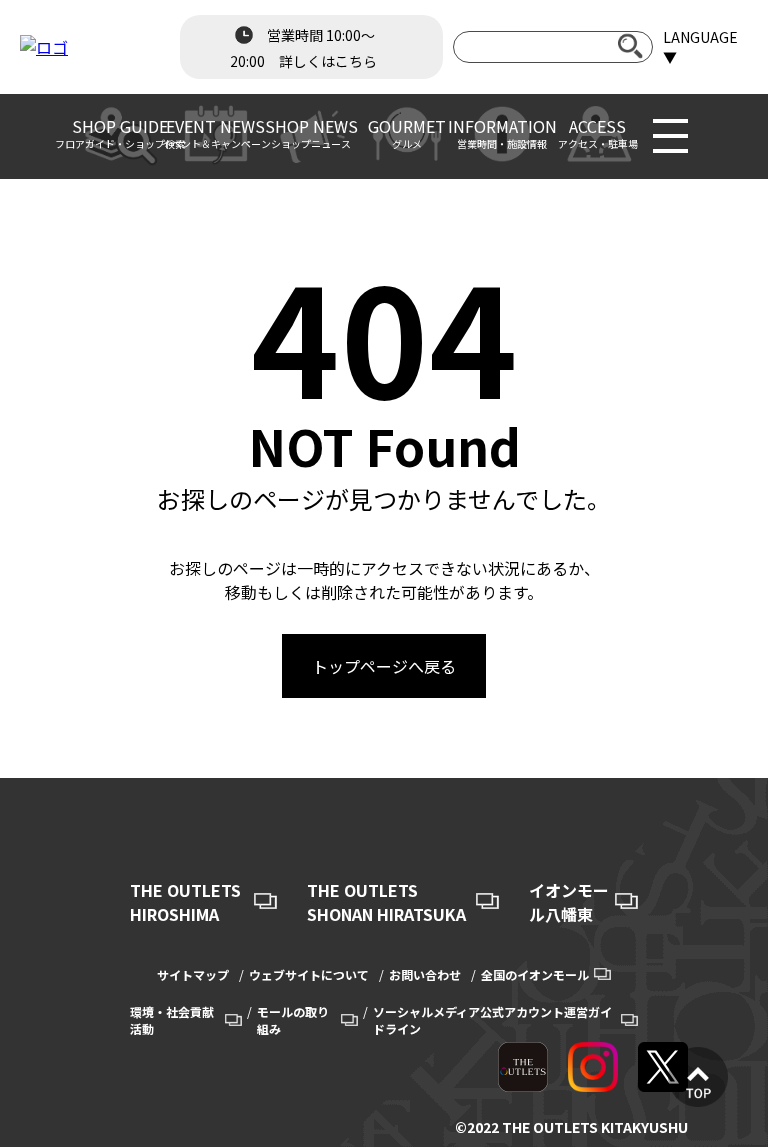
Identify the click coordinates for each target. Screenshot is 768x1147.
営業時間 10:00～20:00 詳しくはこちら (303, 48)
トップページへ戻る (384, 666)
